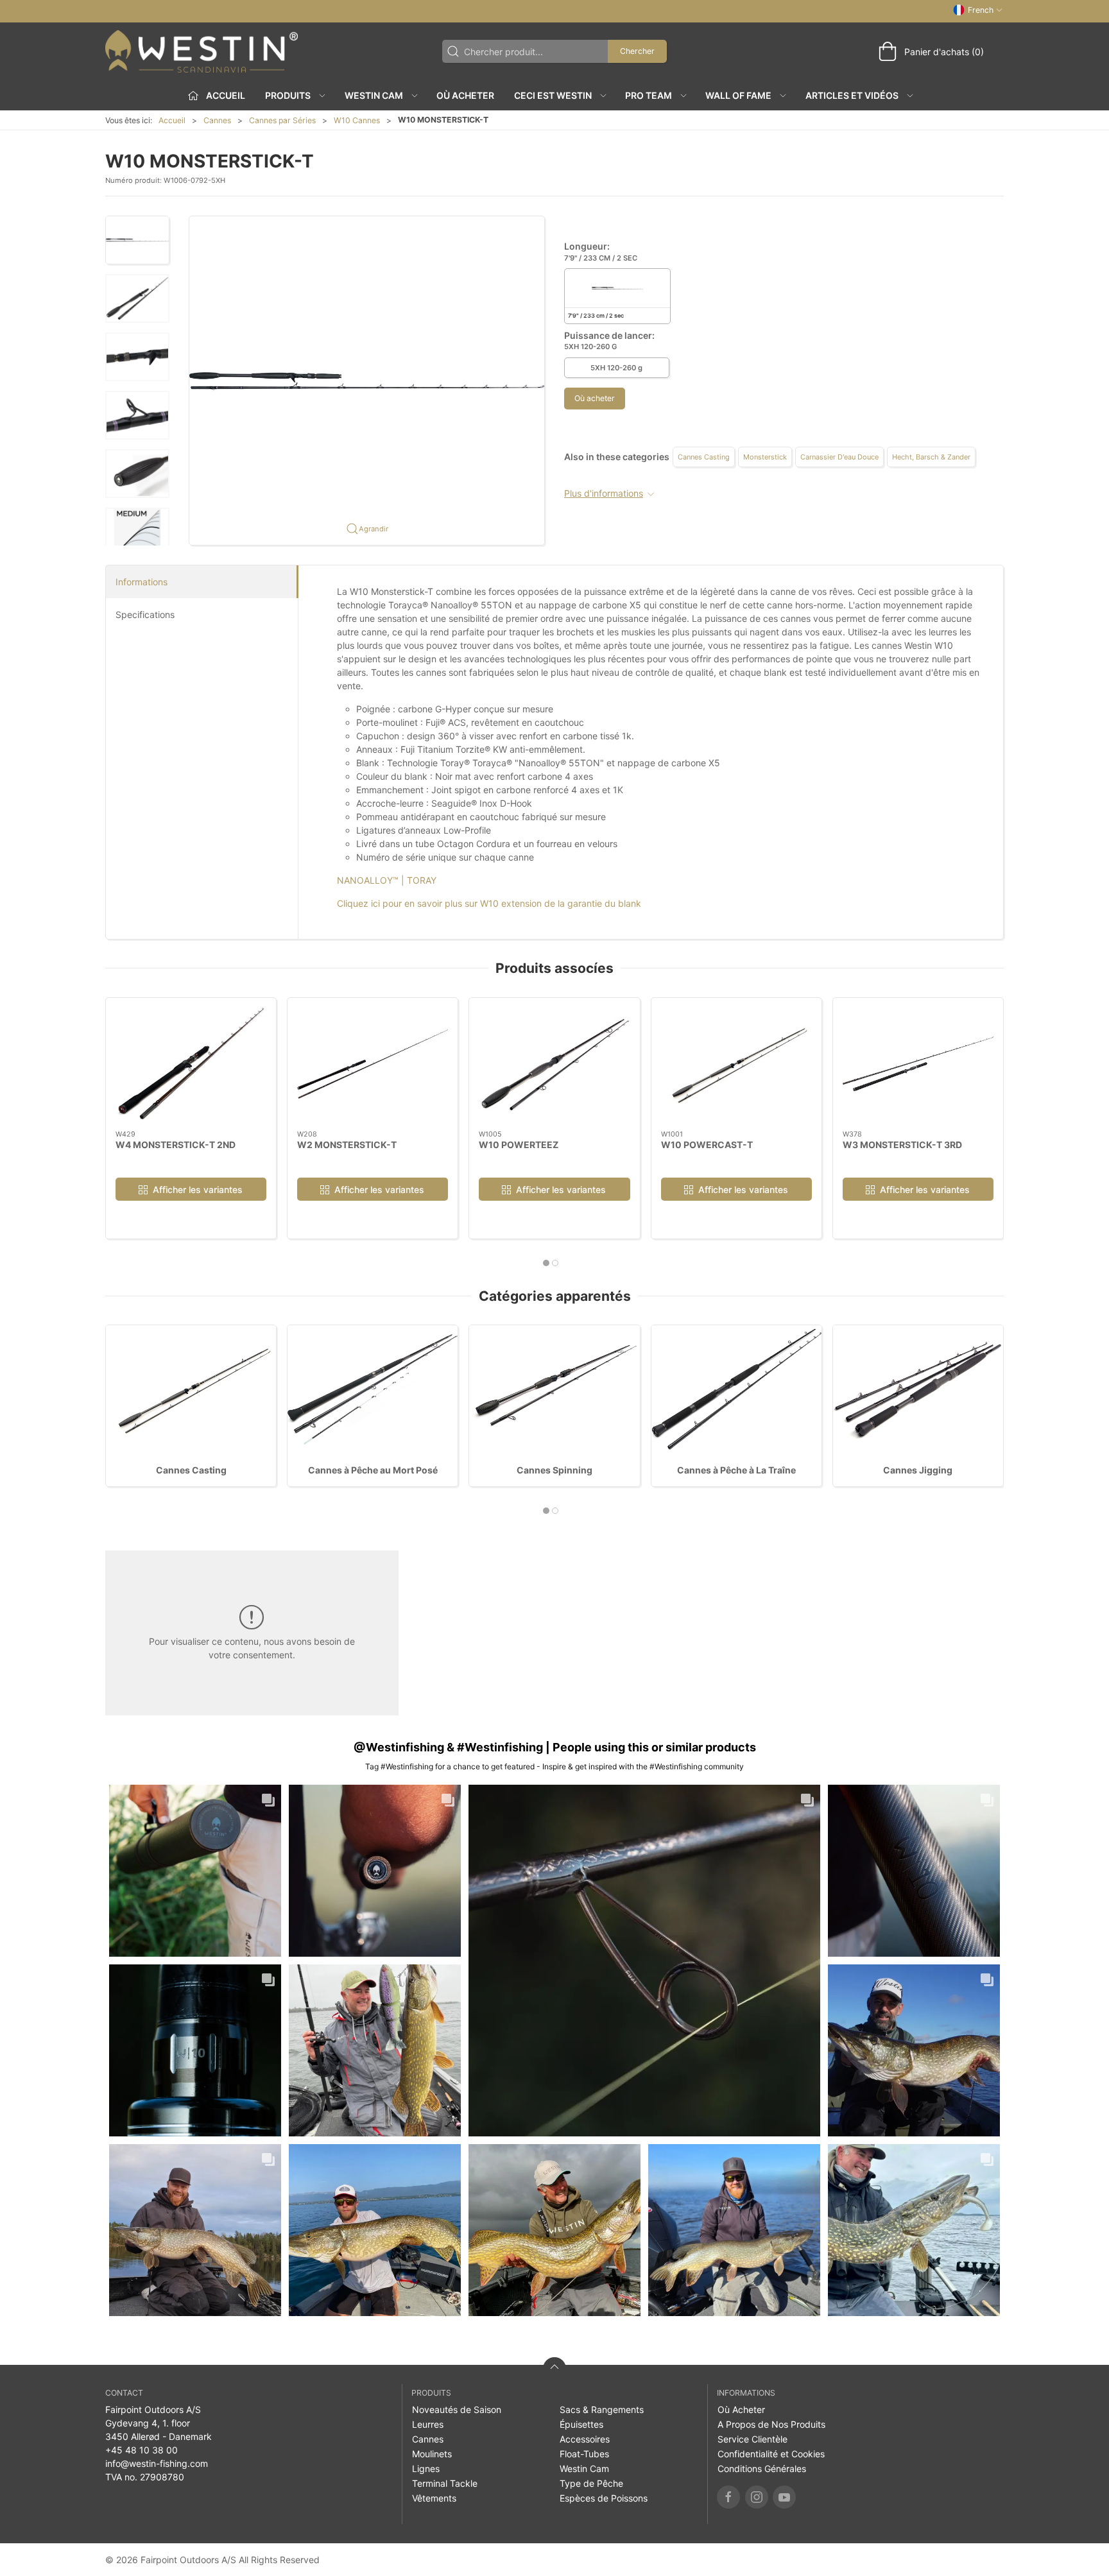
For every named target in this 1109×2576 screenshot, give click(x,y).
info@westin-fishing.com (157, 2463)
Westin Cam (584, 2469)
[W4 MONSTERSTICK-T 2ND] (191, 1064)
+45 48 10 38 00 (142, 2450)
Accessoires (585, 2439)
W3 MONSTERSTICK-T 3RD (902, 1144)
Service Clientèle (752, 2439)
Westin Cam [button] (374, 95)
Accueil (172, 120)
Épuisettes (581, 2424)
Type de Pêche (591, 2483)
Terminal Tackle (445, 2483)
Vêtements (434, 2498)
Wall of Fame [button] (738, 95)
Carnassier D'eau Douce (839, 457)
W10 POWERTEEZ (519, 1144)
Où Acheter (465, 95)
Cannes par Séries (282, 120)
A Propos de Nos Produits (771, 2424)
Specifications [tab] (145, 614)
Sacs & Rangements (602, 2409)
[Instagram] (757, 2497)
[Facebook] (728, 2497)
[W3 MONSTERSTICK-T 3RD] (918, 1064)
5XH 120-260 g (616, 368)
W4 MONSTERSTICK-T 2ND (176, 1144)
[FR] (202, 51)
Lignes (426, 2469)
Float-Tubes (584, 2454)
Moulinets (432, 2454)
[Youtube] (784, 2497)
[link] (195, 1871)
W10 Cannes (357, 120)
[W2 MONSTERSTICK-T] (373, 1064)
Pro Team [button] (649, 95)
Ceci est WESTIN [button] (553, 95)
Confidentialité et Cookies (771, 2454)
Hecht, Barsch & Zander (931, 457)
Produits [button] (288, 95)
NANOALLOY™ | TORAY (387, 880)
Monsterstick (765, 457)
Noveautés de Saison (457, 2409)
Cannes (217, 120)
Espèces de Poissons (604, 2498)
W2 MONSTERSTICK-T (347, 1144)
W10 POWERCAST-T (707, 1144)
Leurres (428, 2424)
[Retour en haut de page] (554, 2369)
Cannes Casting (704, 457)
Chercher (637, 51)
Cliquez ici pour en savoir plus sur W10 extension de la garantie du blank (489, 903)
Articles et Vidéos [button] (852, 95)
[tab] (546, 1263)
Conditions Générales (762, 2469)
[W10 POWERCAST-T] (736, 1064)
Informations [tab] (142, 582)
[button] (137, 240)
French (981, 10)
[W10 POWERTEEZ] (554, 1064)
